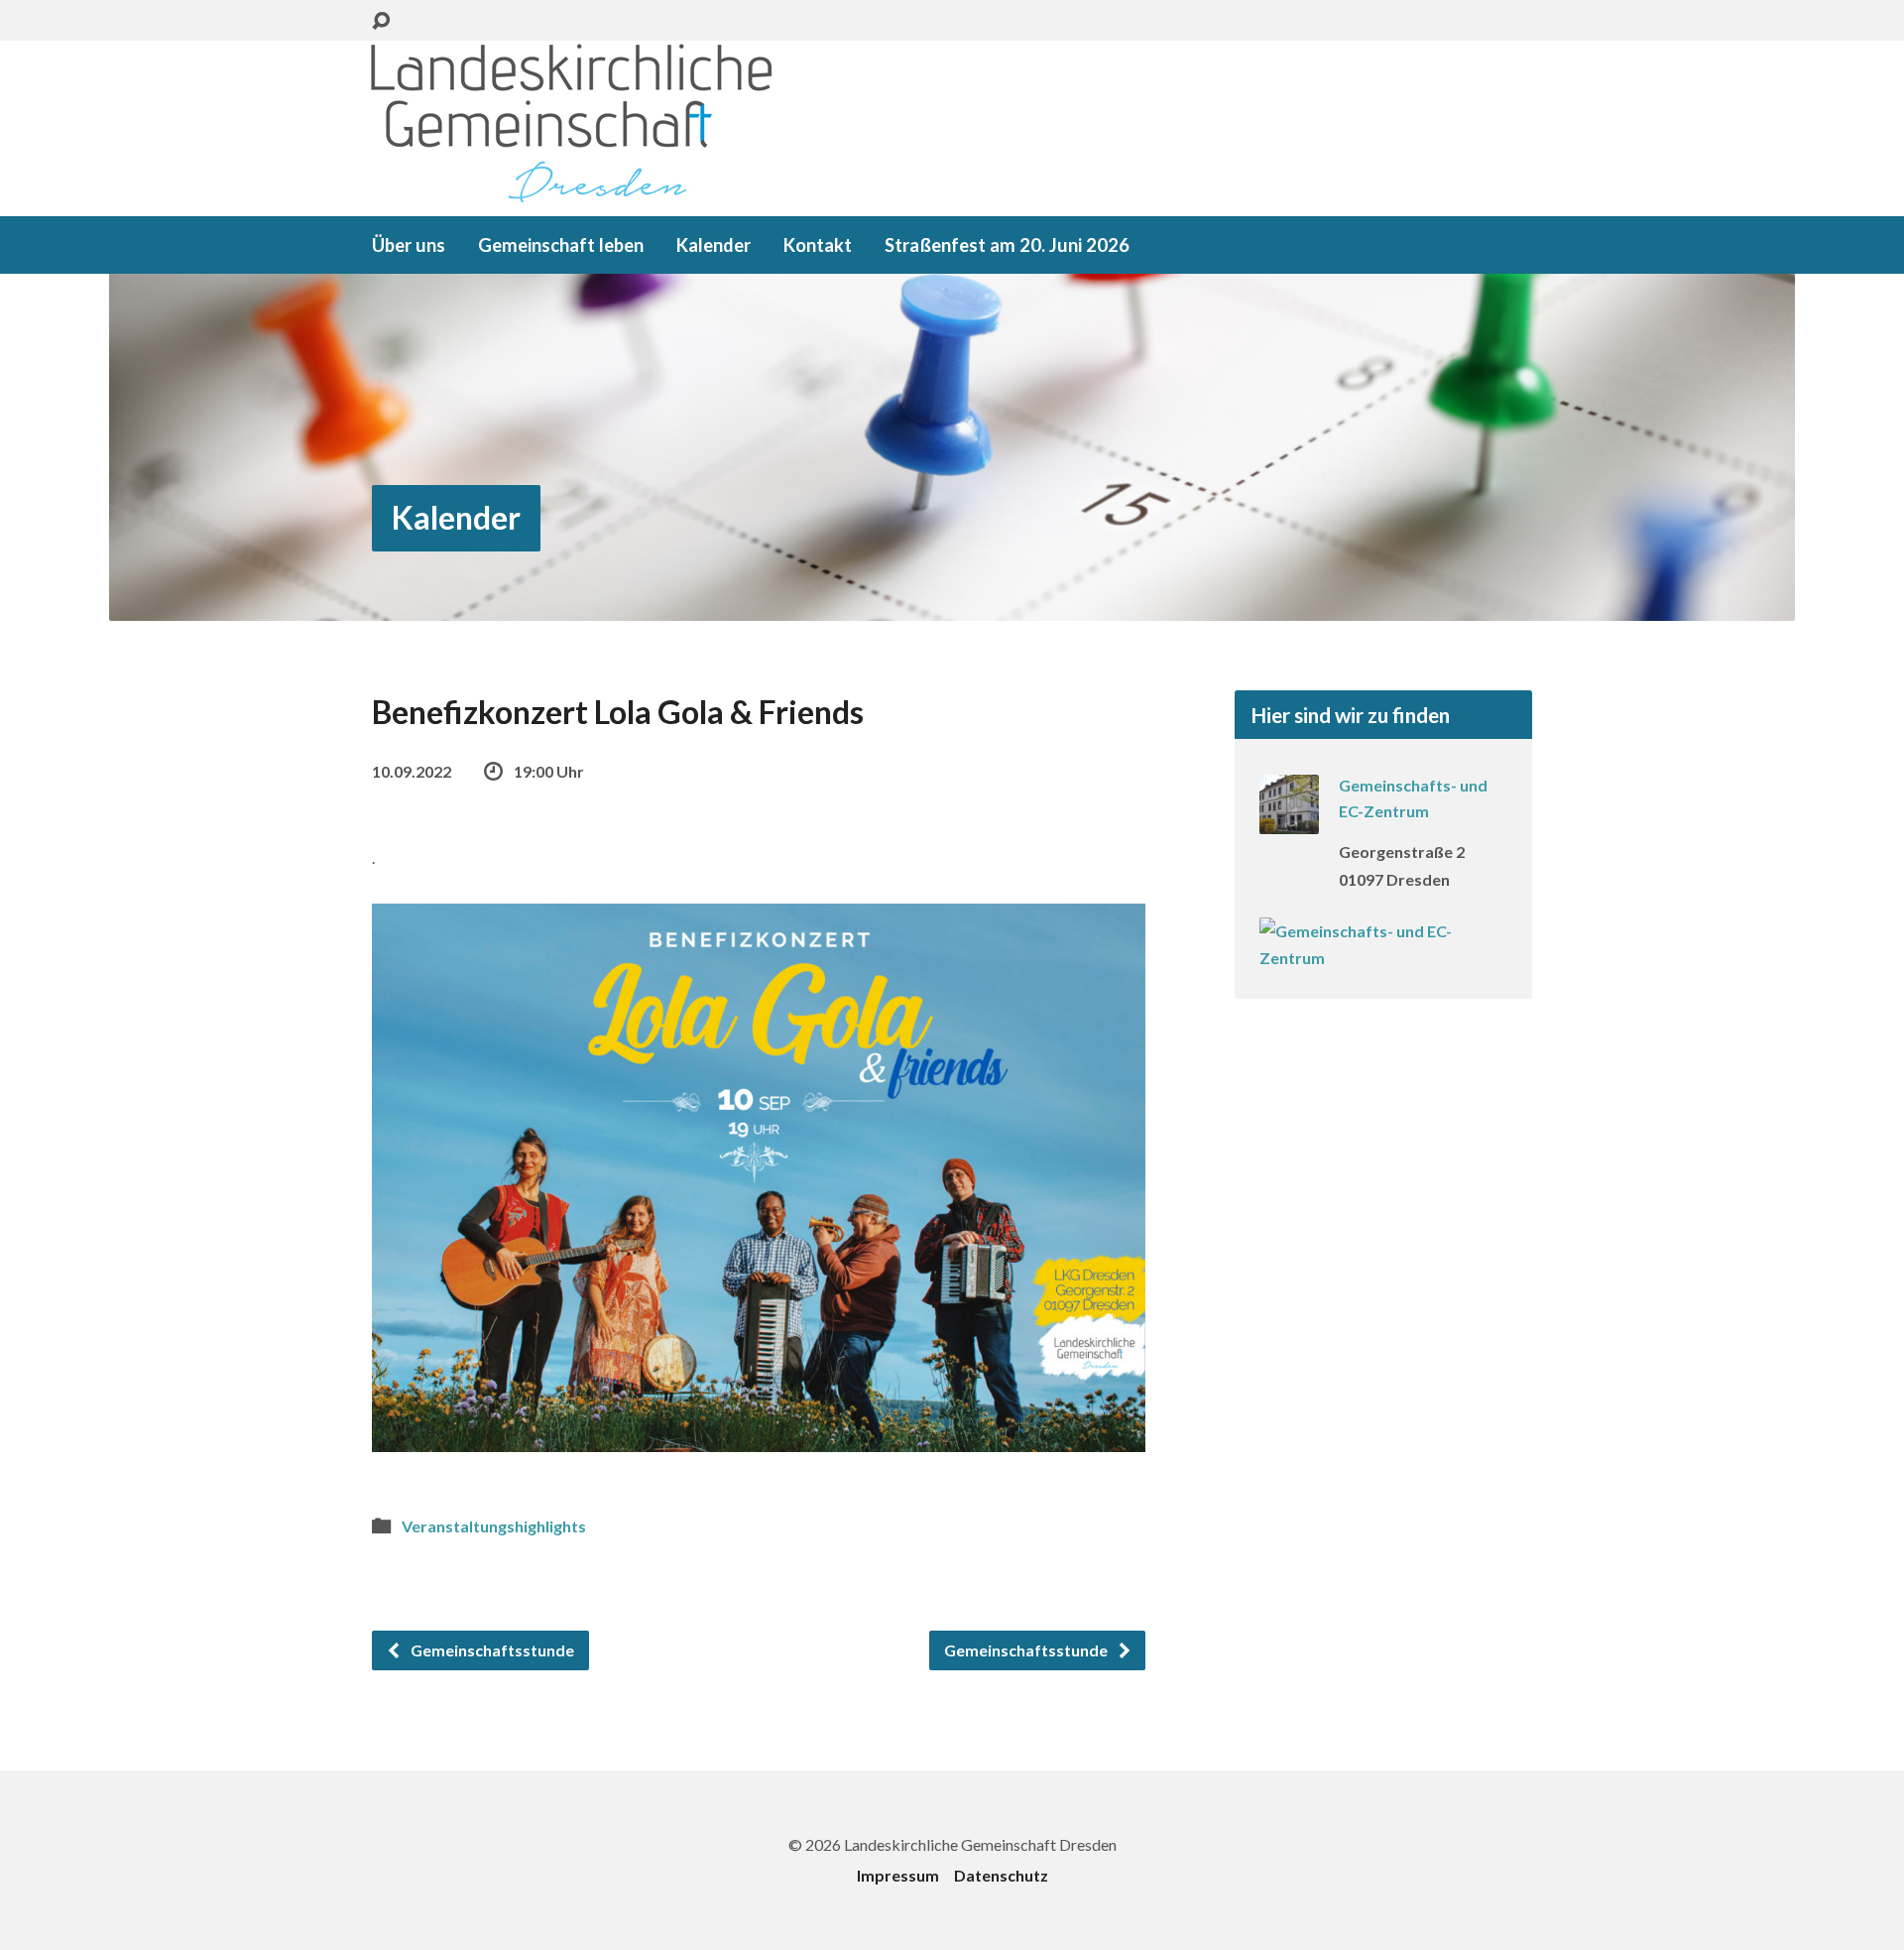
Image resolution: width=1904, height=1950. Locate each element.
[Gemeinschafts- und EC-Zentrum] (1289, 821)
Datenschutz (1001, 1875)
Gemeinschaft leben (561, 245)
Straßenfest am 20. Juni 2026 (1007, 245)
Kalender (714, 245)
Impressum (898, 1875)
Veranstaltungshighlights (494, 1526)
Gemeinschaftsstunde (491, 1650)
